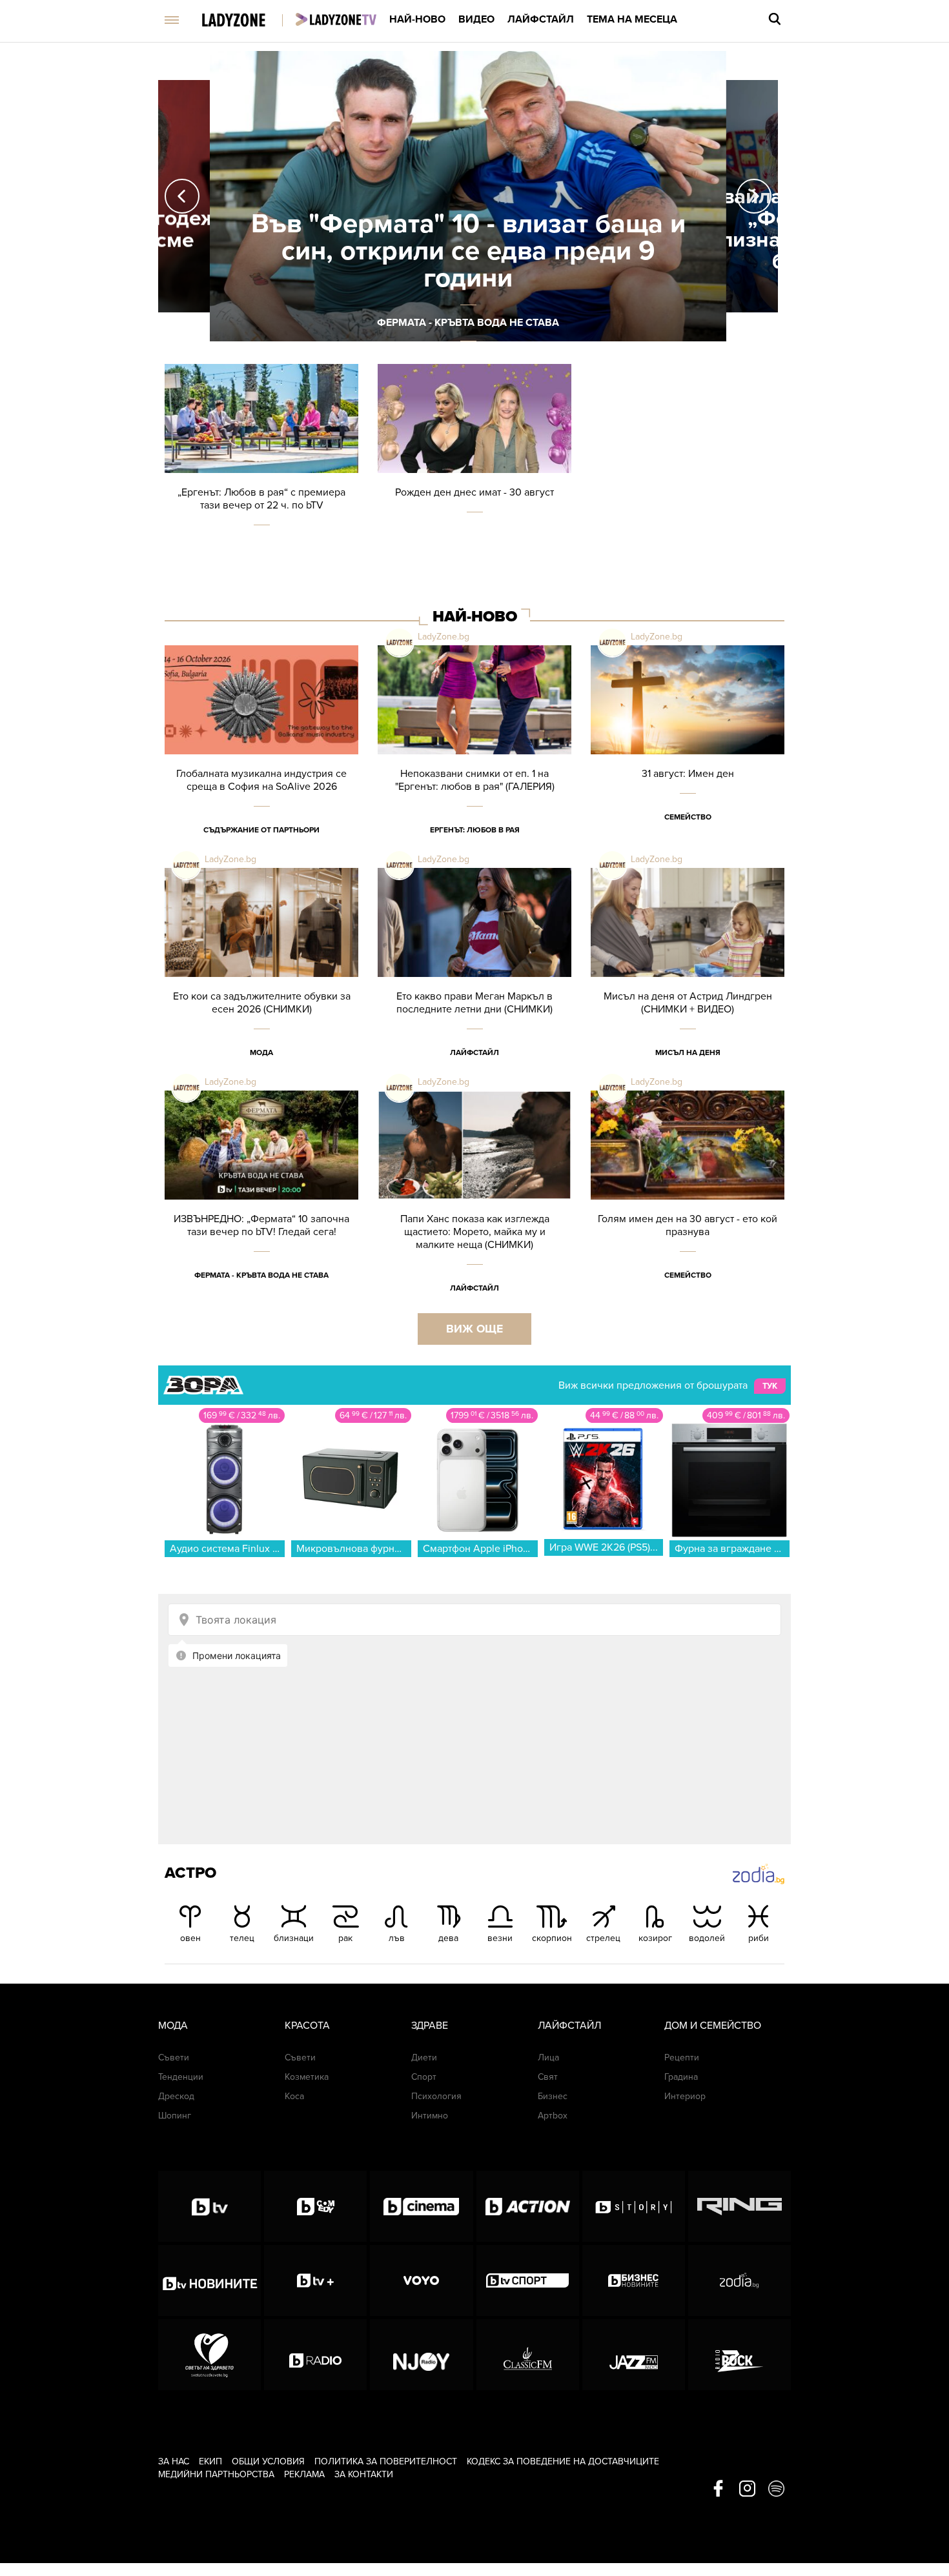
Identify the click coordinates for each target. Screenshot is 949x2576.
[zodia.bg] (740, 2280)
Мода (261, 1052)
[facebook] (718, 2490)
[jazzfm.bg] (634, 2355)
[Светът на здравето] (209, 2355)
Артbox (553, 2116)
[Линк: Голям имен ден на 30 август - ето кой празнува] (688, 1202)
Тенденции (181, 2077)
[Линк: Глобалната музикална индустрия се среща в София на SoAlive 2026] (261, 757)
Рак (345, 1938)
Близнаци (294, 1938)
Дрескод (176, 2096)
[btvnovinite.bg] (209, 2280)
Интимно (430, 2116)
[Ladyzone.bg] (247, 21)
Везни (500, 1938)
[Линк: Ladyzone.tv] (336, 19)
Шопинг (175, 2116)
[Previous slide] (182, 196)
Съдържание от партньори (261, 830)
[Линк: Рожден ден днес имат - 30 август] (474, 475)
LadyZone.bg (444, 637)
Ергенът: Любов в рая (475, 830)
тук (770, 1386)
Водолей (707, 1938)
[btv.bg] (209, 2206)
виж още (474, 1329)
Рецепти (682, 2058)
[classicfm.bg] (528, 2355)
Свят (548, 2077)
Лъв (397, 1938)
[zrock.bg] (740, 2355)
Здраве (430, 2026)
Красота (307, 2026)
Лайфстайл (541, 19)
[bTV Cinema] (421, 2206)
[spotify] (776, 2490)
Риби (759, 1938)
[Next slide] (754, 196)
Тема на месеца (632, 19)
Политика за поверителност (386, 2461)
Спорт (424, 2077)
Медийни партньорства (216, 2474)
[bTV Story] (634, 2206)
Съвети (174, 2058)
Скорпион (552, 1938)
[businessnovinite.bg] (634, 2280)
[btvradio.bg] (315, 2355)
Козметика (307, 2077)
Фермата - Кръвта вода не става (261, 1275)
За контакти (364, 2474)
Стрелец (603, 1938)
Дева (448, 1938)
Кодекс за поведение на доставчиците (563, 2461)
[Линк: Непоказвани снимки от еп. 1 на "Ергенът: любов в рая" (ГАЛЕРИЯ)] (474, 757)
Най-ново (417, 19)
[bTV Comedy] (315, 2206)
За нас (174, 2461)
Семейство (688, 817)
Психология (436, 2096)
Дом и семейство (713, 2026)
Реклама (304, 2474)
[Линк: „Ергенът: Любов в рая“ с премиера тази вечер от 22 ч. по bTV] (261, 475)
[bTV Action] (528, 2206)
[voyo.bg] (421, 2280)
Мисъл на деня (688, 1052)
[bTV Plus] (315, 2280)
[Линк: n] (468, 196)
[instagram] (747, 2490)
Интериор (685, 2096)
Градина (681, 2077)
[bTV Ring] (740, 2206)
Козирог (655, 1938)
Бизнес (553, 2096)
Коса (294, 2096)
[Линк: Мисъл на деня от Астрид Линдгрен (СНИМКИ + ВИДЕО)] (688, 979)
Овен (190, 1938)
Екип (210, 2461)
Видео (476, 19)
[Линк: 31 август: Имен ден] (688, 757)
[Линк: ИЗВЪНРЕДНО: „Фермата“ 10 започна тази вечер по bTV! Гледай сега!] (261, 1202)
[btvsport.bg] (528, 2280)
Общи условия (268, 2461)
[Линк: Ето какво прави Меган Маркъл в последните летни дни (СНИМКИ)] (474, 979)
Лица (548, 2058)
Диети (424, 2058)
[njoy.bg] (421, 2355)
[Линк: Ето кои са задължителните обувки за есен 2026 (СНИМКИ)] (261, 979)
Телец (242, 1938)
